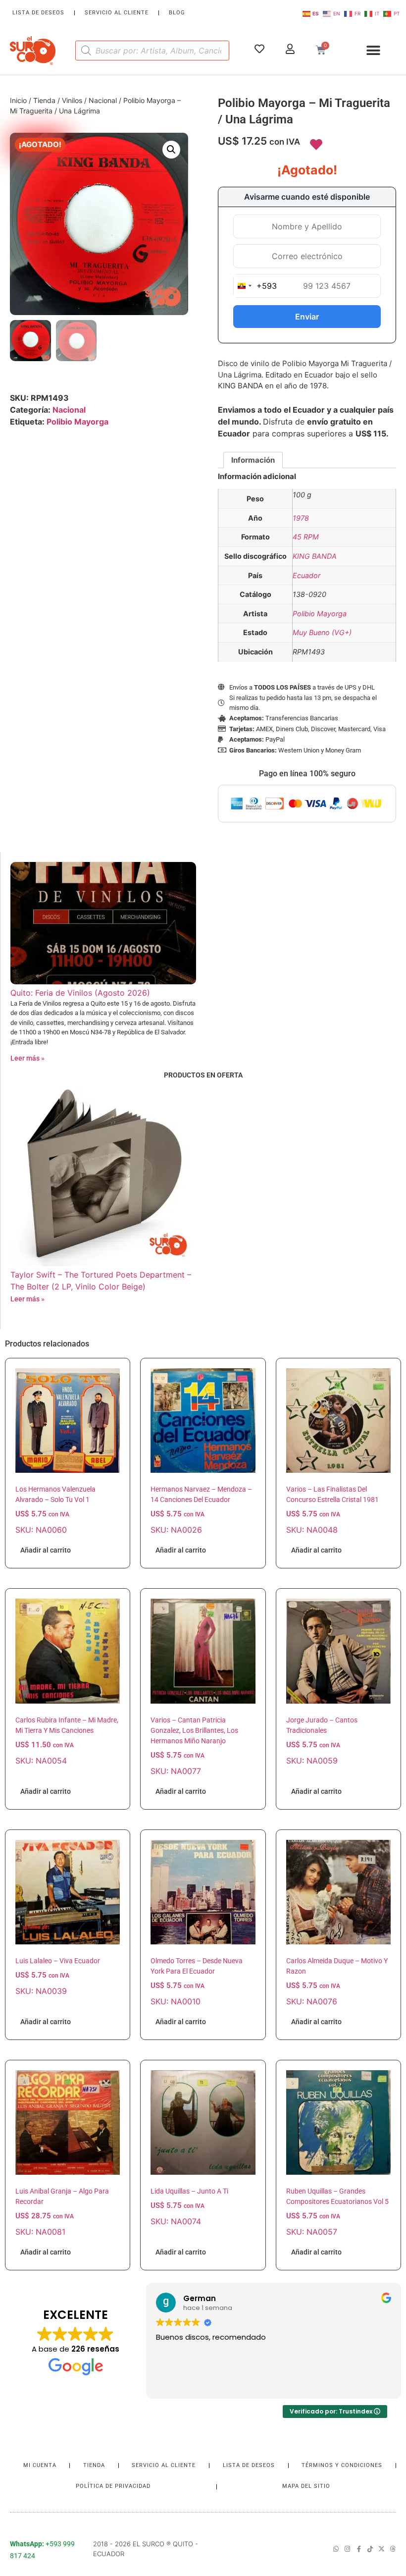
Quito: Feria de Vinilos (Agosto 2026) (80, 993)
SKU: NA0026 (201, 1510)
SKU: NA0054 (67, 1741)
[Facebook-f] (359, 2549)
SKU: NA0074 (189, 2207)
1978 (301, 518)
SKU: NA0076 (337, 1982)
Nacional (103, 100)
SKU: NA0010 (197, 1982)
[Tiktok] (370, 2549)
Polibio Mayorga (77, 422)
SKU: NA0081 (62, 2212)
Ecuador (306, 575)
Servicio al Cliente (117, 13)
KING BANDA (315, 556)
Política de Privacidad (113, 2486)
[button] (373, 50)
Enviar (307, 317)
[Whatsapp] (336, 2549)
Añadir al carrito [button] (46, 1550)
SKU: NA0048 (332, 1510)
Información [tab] (253, 460)
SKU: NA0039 (58, 1976)
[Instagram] (347, 2549)
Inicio (18, 100)
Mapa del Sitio (306, 2486)
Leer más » (27, 1058)
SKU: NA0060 (55, 1510)
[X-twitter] (381, 2549)
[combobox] (255, 286)
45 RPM (306, 537)
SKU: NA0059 (322, 1741)
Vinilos (72, 100)
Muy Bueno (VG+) (322, 632)
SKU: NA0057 (337, 2212)
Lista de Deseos (38, 13)
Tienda (44, 100)
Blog (177, 13)
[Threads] (393, 2549)
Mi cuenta (40, 2465)
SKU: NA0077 (194, 1746)
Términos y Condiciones (342, 2465)
